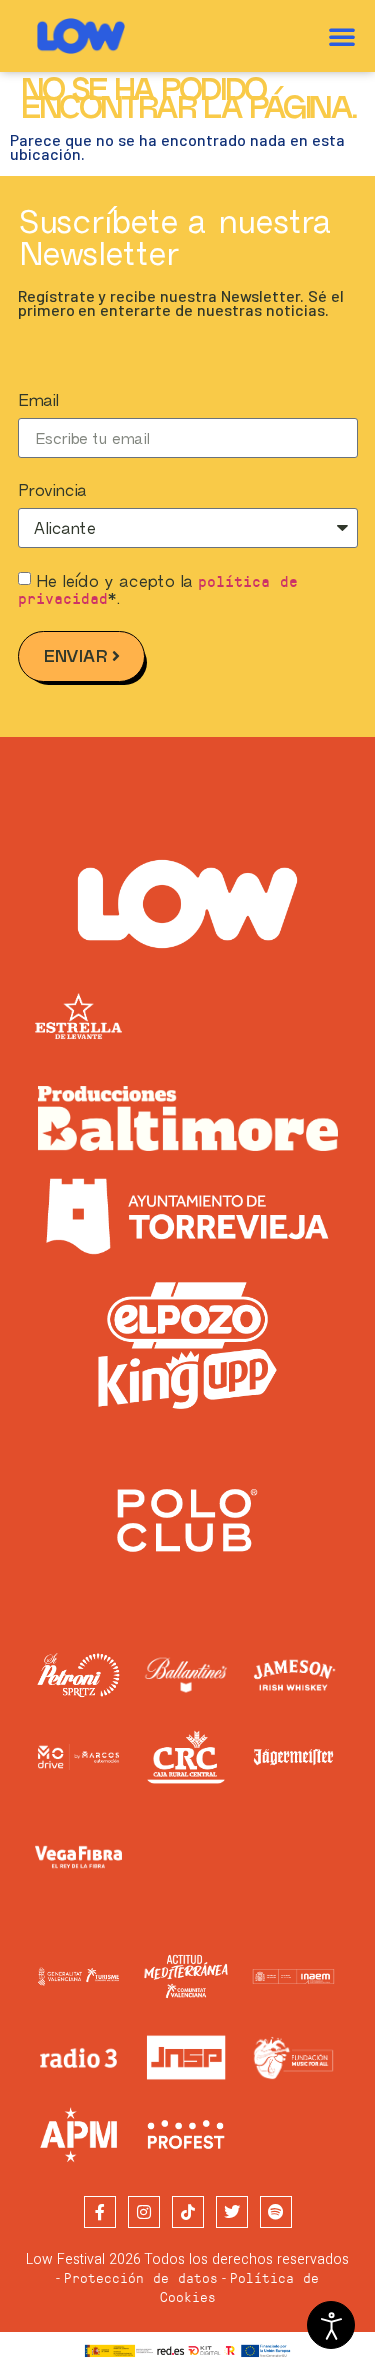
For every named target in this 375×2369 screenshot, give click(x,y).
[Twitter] (232, 2212)
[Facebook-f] (100, 2212)
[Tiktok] (188, 2212)
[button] (342, 36)
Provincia (52, 491)
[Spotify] (276, 2212)
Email (38, 401)
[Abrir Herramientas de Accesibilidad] (331, 2325)
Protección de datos (141, 2277)
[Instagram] (144, 2212)
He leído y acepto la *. (158, 589)
